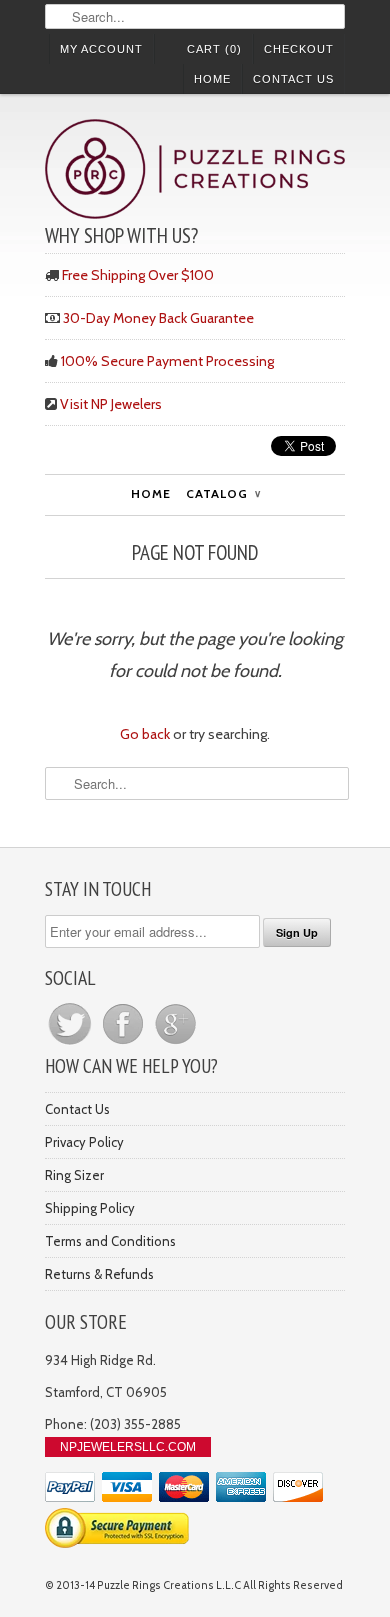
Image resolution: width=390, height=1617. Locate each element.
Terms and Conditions (110, 1241)
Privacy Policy (84, 1142)
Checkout (299, 49)
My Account (101, 49)
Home (212, 79)
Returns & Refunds (99, 1274)
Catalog (223, 493)
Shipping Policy (90, 1208)
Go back (145, 734)
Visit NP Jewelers (111, 404)
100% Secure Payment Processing (167, 361)
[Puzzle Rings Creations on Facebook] (124, 1044)
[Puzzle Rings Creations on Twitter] (71, 1044)
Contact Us (293, 79)
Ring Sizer (74, 1175)
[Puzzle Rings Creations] (195, 171)
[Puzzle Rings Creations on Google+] (176, 1044)
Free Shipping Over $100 (138, 275)
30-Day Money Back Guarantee (158, 318)
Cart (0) (214, 49)
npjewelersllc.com (128, 1447)
